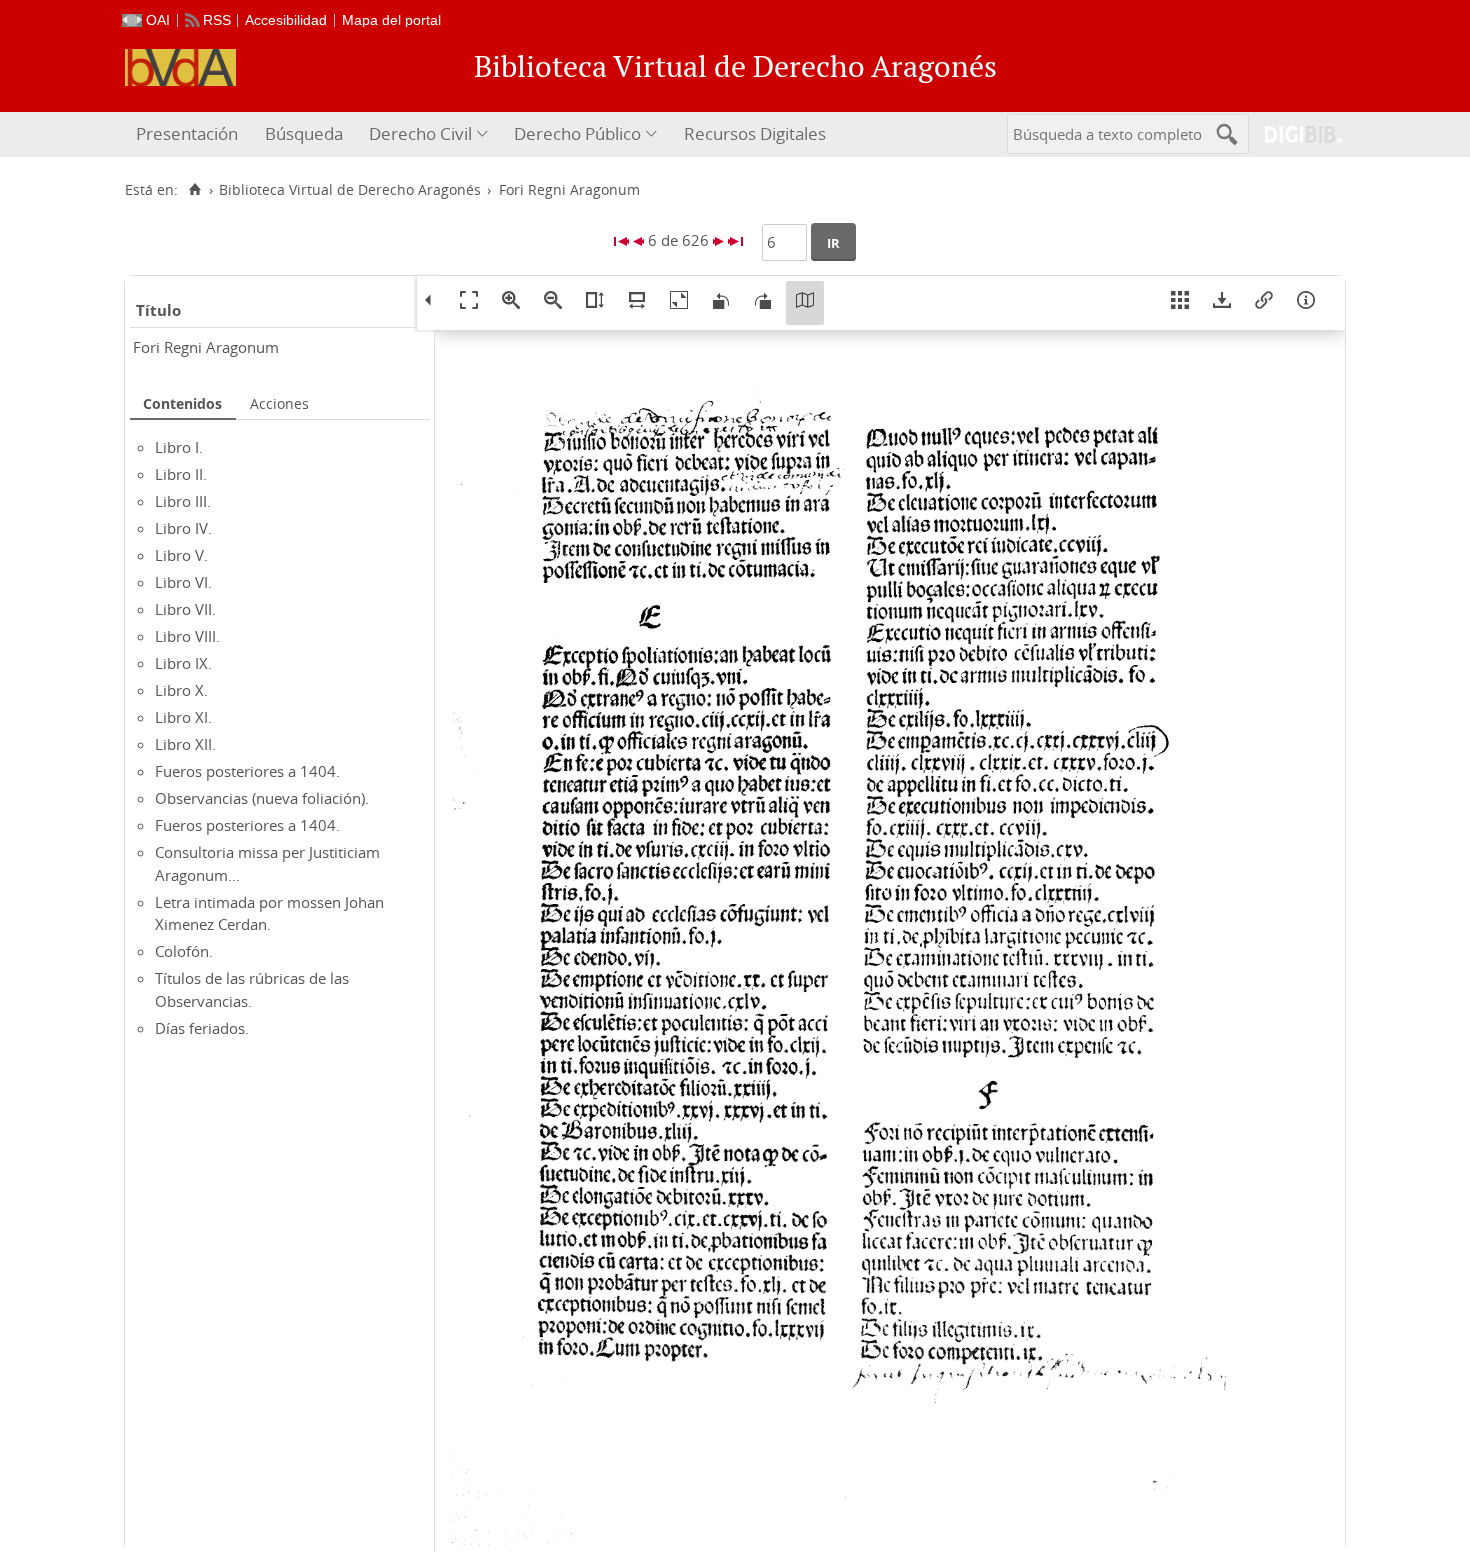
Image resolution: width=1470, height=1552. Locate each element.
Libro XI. (183, 717)
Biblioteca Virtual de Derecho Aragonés (350, 190)
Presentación (187, 133)
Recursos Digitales (755, 133)
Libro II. (181, 474)
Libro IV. (183, 528)
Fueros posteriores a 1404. (247, 771)
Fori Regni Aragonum (206, 347)
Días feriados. (202, 1028)
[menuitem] (189, 134)
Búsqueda (304, 133)
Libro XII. (185, 744)
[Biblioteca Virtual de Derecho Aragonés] (180, 67)
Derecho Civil (420, 133)
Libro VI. (183, 582)
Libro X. (181, 690)
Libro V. (181, 555)
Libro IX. (183, 663)
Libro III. (183, 501)
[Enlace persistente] (1264, 303)
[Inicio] (194, 190)
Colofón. (184, 951)
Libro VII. (185, 609)
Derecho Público (577, 133)
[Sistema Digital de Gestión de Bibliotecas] (1295, 134)
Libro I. (179, 447)
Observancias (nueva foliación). (262, 798)
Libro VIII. (187, 636)
